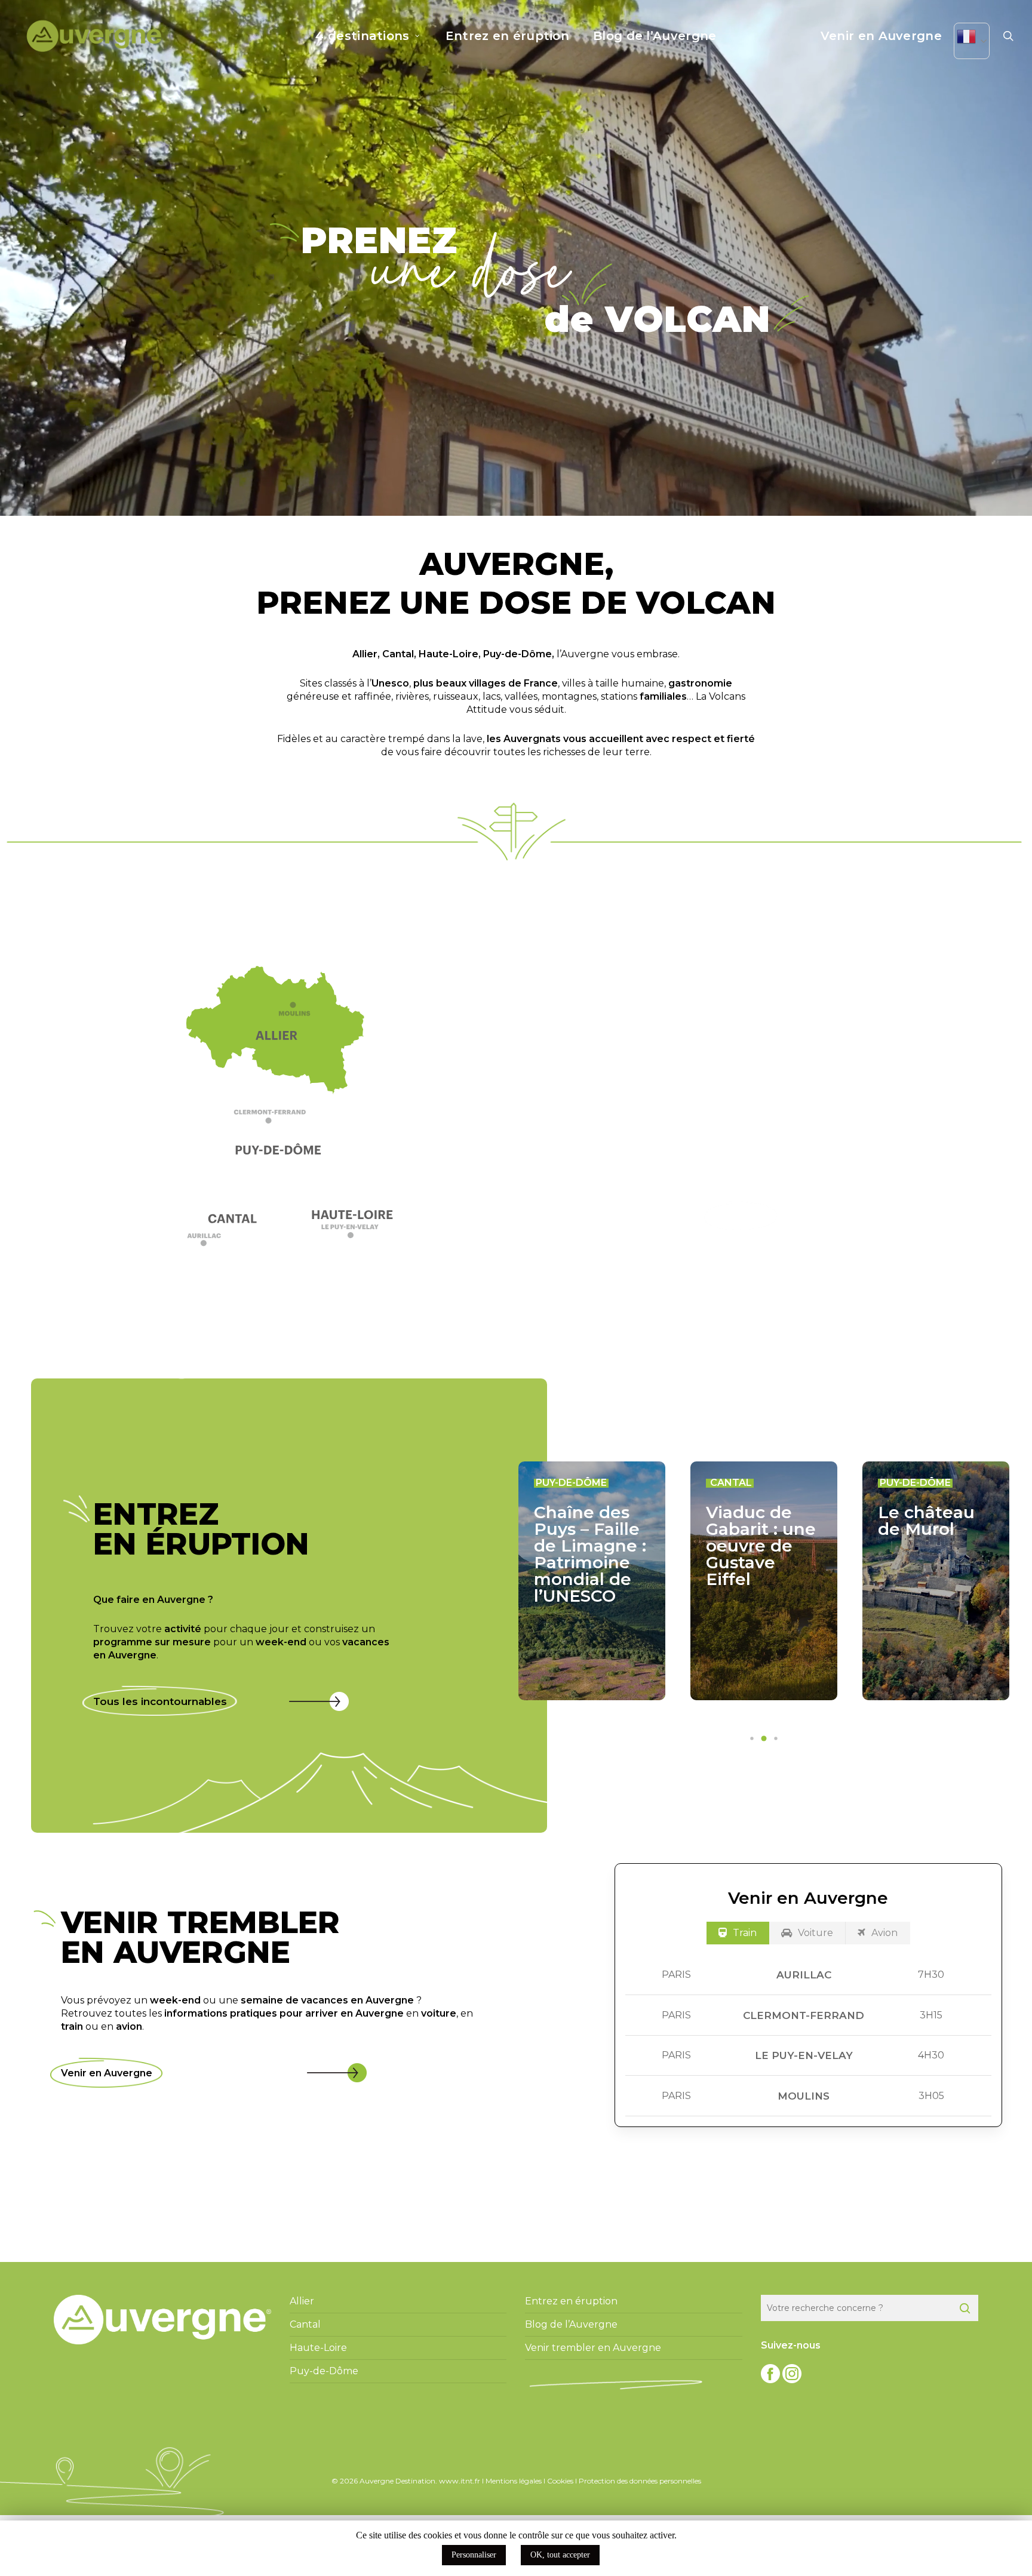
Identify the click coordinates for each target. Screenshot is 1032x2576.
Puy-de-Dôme (517, 654)
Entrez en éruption (571, 2301)
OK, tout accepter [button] (560, 2555)
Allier (365, 654)
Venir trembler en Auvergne (593, 2348)
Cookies (560, 2481)
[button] (281, 1121)
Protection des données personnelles (640, 2481)
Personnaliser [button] (474, 2555)
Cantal (398, 654)
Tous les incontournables (160, 1701)
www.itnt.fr (460, 2481)
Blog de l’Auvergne (571, 2324)
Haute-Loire (449, 654)
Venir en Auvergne (107, 2073)
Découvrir (741, 1216)
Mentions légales (514, 2481)
